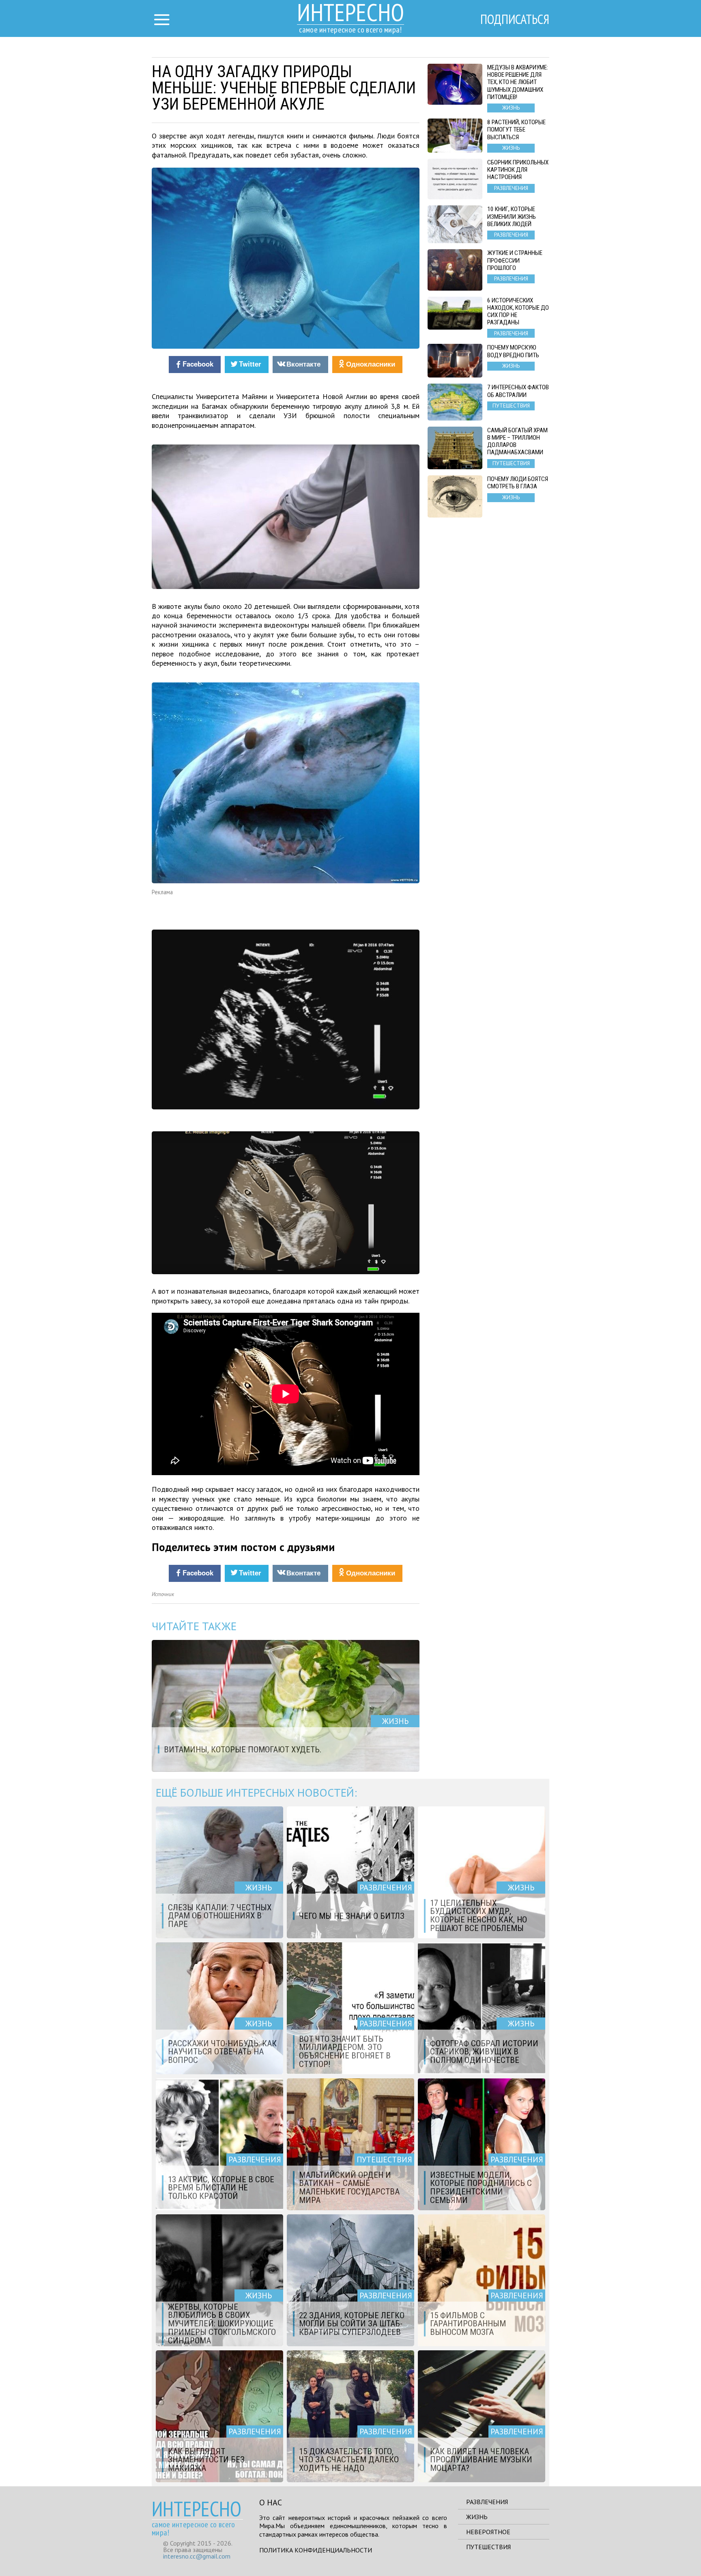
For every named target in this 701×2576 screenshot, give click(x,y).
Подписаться (515, 19)
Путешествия (488, 2547)
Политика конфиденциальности (316, 2550)
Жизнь (477, 2517)
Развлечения (487, 2502)
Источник (163, 1594)
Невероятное (488, 2532)
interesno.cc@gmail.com (197, 2556)
